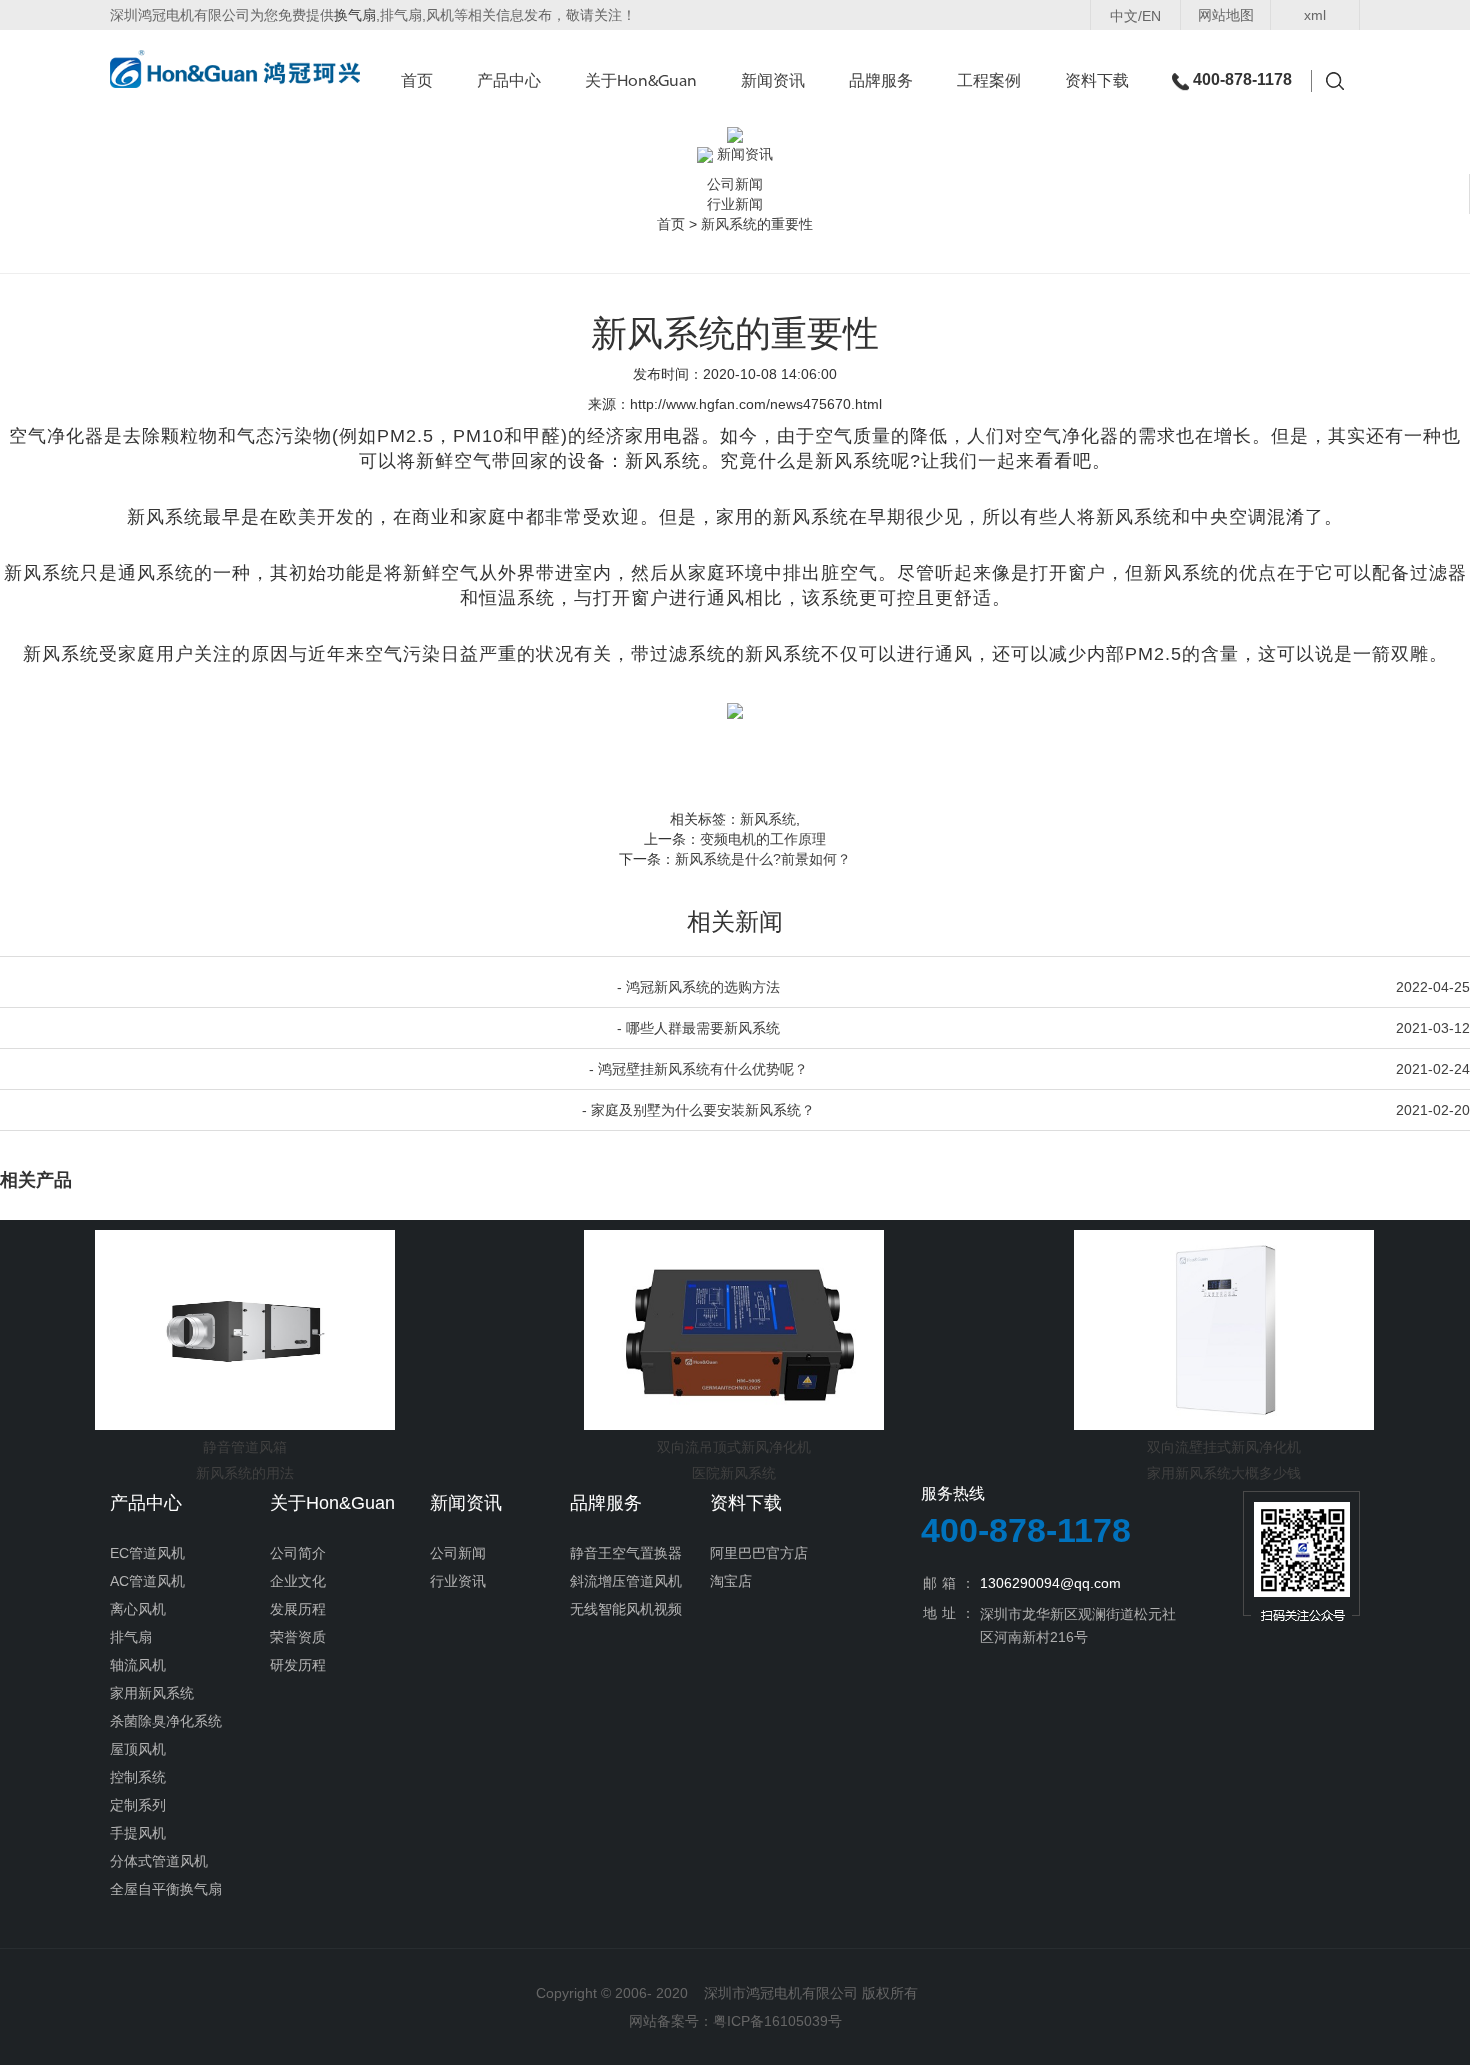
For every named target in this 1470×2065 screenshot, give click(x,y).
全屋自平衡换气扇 (166, 1889)
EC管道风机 (147, 1553)
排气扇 (131, 1637)
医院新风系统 (734, 1473)
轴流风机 (138, 1665)
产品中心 (509, 82)
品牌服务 (881, 82)
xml (1315, 15)
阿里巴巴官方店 (759, 1553)
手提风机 (138, 1833)
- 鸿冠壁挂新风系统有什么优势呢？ (698, 1069)
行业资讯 (458, 1581)
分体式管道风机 (159, 1861)
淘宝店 (731, 1581)
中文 (1124, 16)
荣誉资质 (298, 1637)
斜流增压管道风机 (626, 1581)
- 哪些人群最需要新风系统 (698, 1028)
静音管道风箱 (245, 1447)
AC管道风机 (147, 1581)
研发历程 (298, 1665)
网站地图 (1226, 15)
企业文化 (298, 1581)
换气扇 (355, 15)
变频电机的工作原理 (763, 839)
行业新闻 (735, 204)
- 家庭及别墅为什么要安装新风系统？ (698, 1110)
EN (1151, 16)
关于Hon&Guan (641, 82)
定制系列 (138, 1805)
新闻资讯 (773, 82)
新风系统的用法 (245, 1473)
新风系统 (768, 819)
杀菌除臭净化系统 (166, 1721)
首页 (417, 82)
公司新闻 (735, 184)
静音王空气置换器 (626, 1553)
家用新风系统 (152, 1693)
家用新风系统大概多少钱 (1224, 1473)
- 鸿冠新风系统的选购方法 (698, 987)
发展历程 (298, 1609)
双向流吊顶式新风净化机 (734, 1447)
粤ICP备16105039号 (777, 2021)
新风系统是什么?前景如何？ (763, 859)
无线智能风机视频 (626, 1609)
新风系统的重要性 (757, 224)
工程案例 (989, 82)
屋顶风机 (138, 1749)
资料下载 (1097, 82)
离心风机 (138, 1609)
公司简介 (298, 1553)
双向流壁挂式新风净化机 (1224, 1447)
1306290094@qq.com (1050, 1583)
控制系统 (138, 1777)
